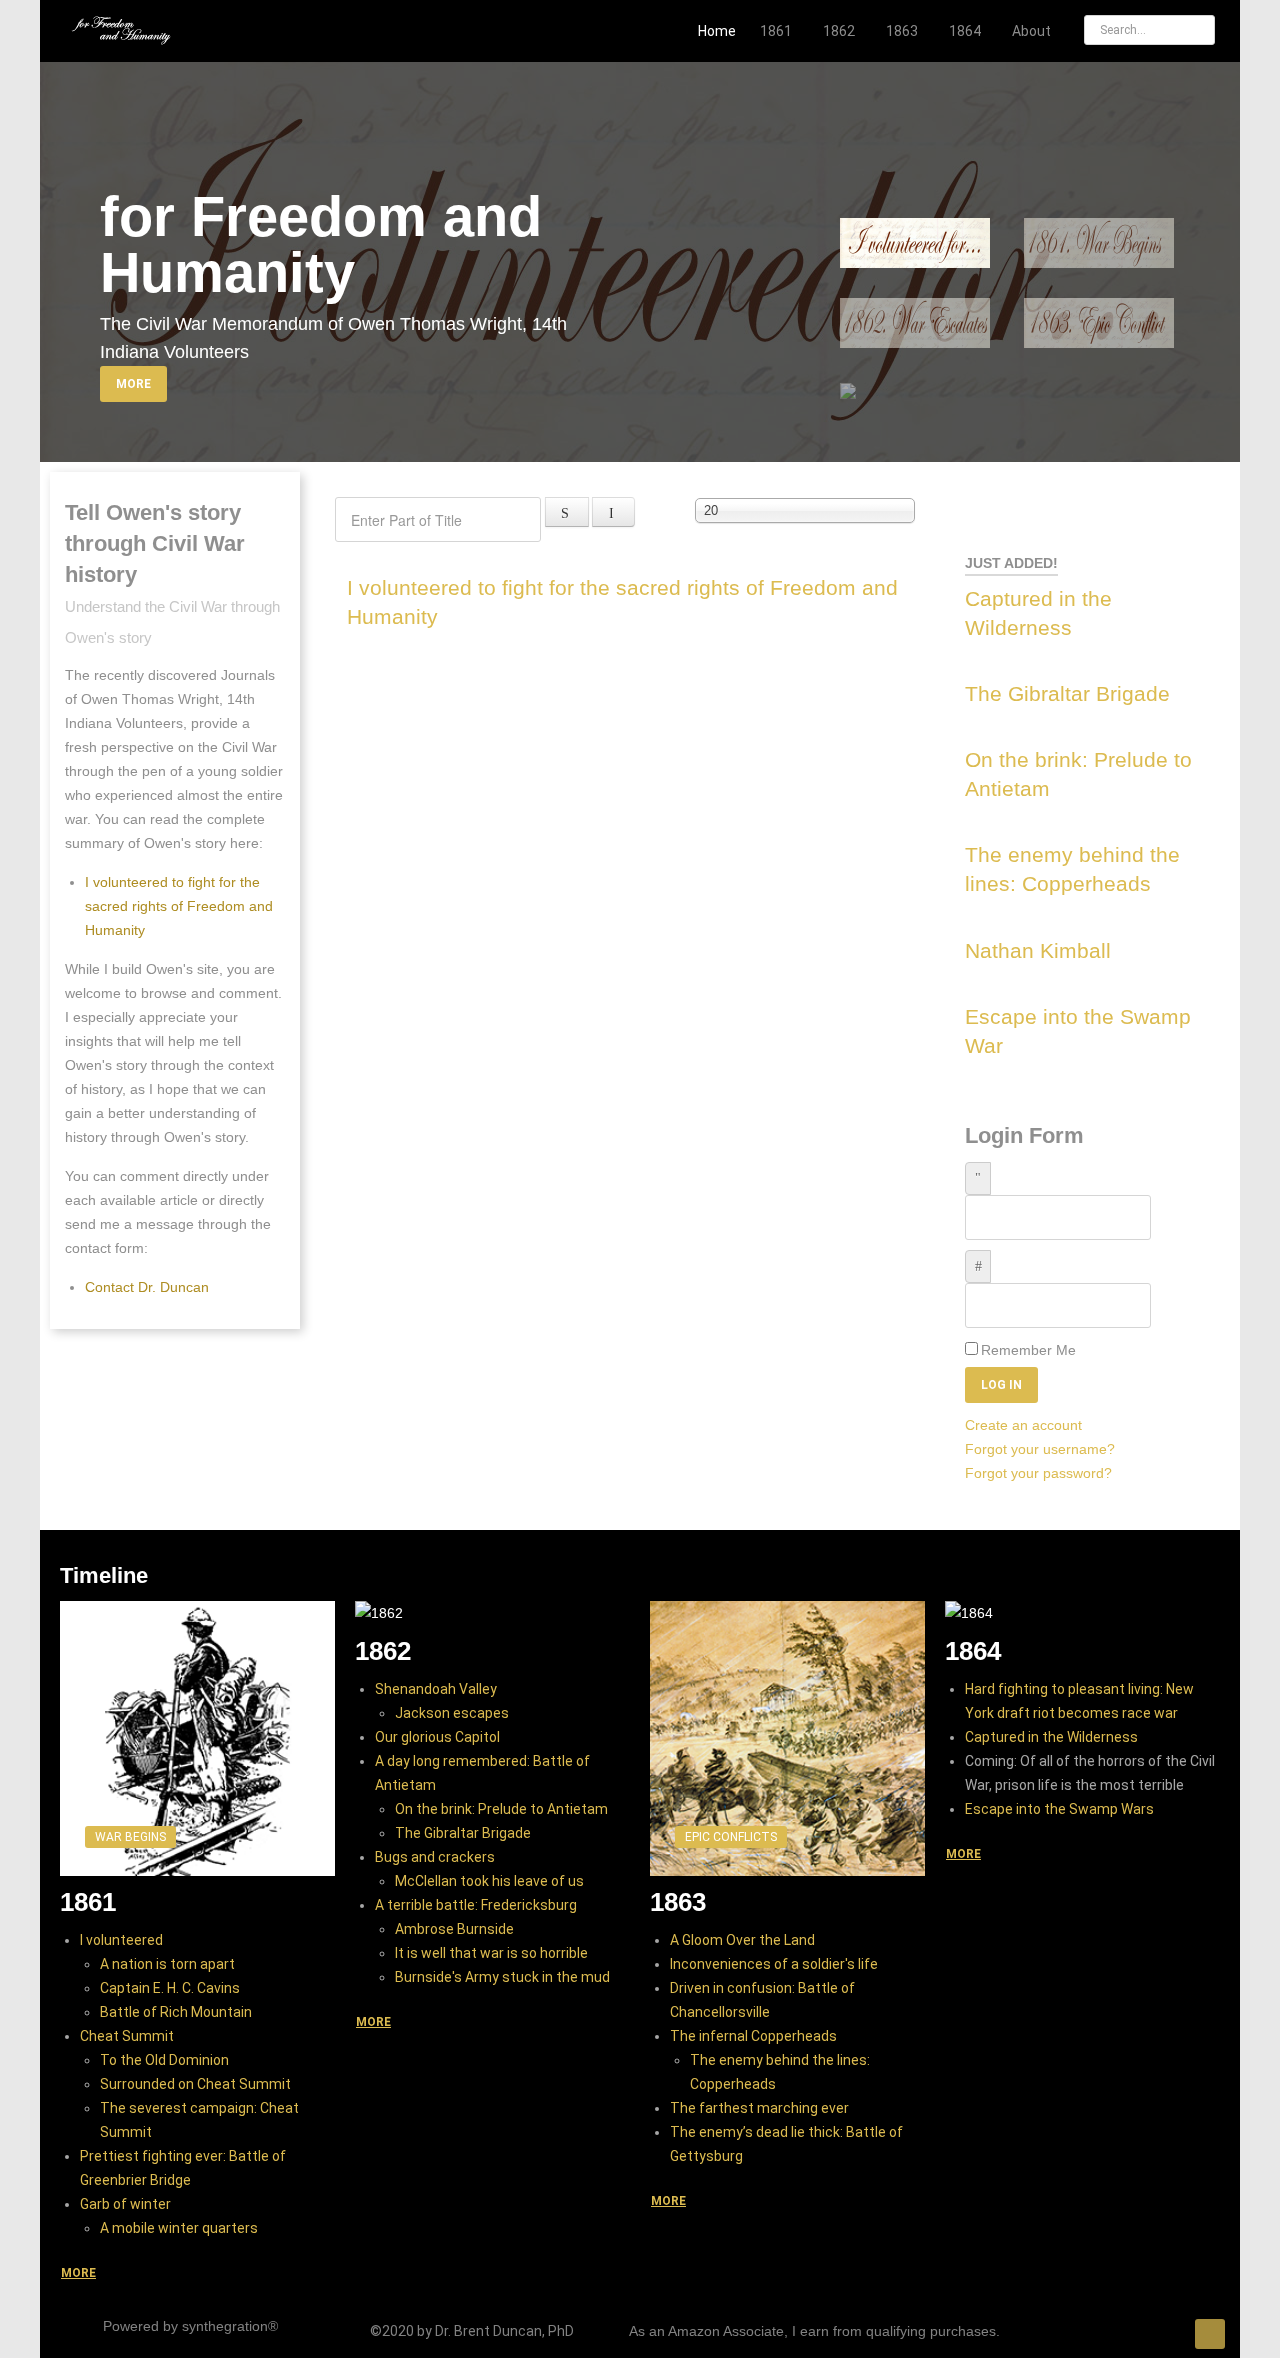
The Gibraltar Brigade (1067, 693)
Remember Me (1028, 1350)
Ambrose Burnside (454, 1929)
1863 (678, 1902)
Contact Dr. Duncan (147, 1287)
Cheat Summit (127, 2036)
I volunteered (121, 1940)
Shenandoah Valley (436, 1689)
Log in (1001, 1385)
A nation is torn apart (167, 1964)
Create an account (1025, 1425)
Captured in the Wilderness (1051, 1737)
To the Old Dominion (164, 2060)
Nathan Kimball (1038, 950)
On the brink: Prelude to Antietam (501, 1809)
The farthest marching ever (759, 2108)
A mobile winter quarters (179, 2228)
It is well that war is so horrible (491, 1953)
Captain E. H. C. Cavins (170, 1988)
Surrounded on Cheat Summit (195, 2084)
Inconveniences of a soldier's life (774, 1964)
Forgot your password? (1038, 1473)
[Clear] (614, 512)
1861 (88, 1902)
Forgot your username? (1040, 1449)
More (133, 384)
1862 (383, 1651)
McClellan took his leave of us (489, 1881)
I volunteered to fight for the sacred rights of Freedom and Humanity (179, 906)
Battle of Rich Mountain (176, 2012)
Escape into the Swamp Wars (1059, 1809)
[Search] (567, 512)
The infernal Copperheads (753, 2036)
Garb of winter (125, 2204)
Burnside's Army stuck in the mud (502, 1977)
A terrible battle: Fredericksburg (476, 1905)
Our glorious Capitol (437, 1737)
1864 (973, 1651)
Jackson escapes (452, 1713)
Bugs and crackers (435, 1857)
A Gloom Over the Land (742, 1940)
